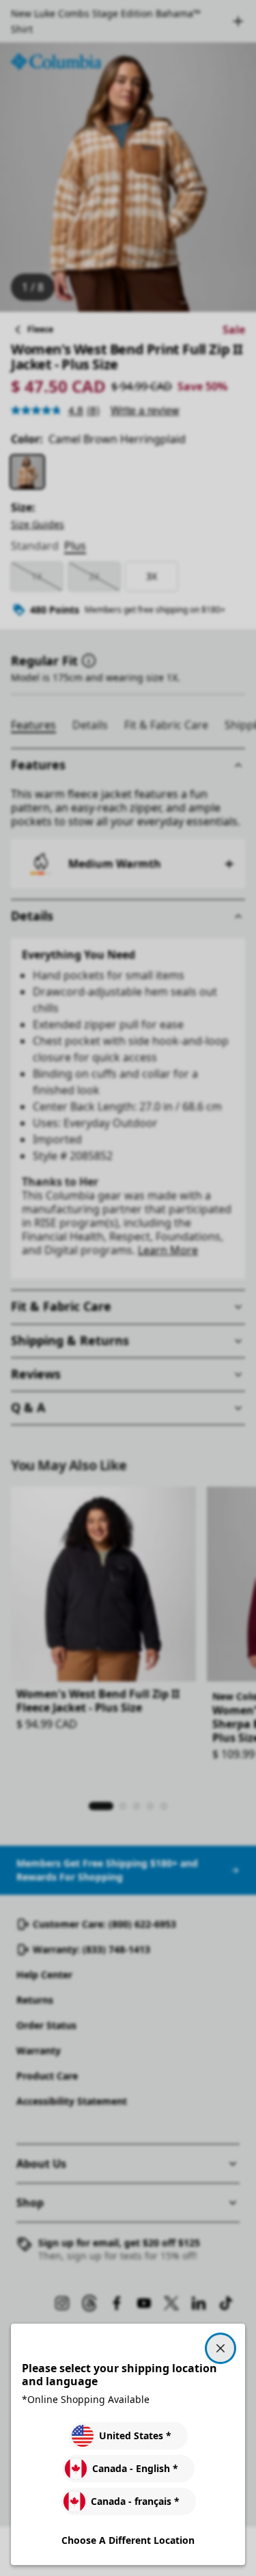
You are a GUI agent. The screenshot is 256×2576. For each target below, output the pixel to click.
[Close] (221, 2348)
